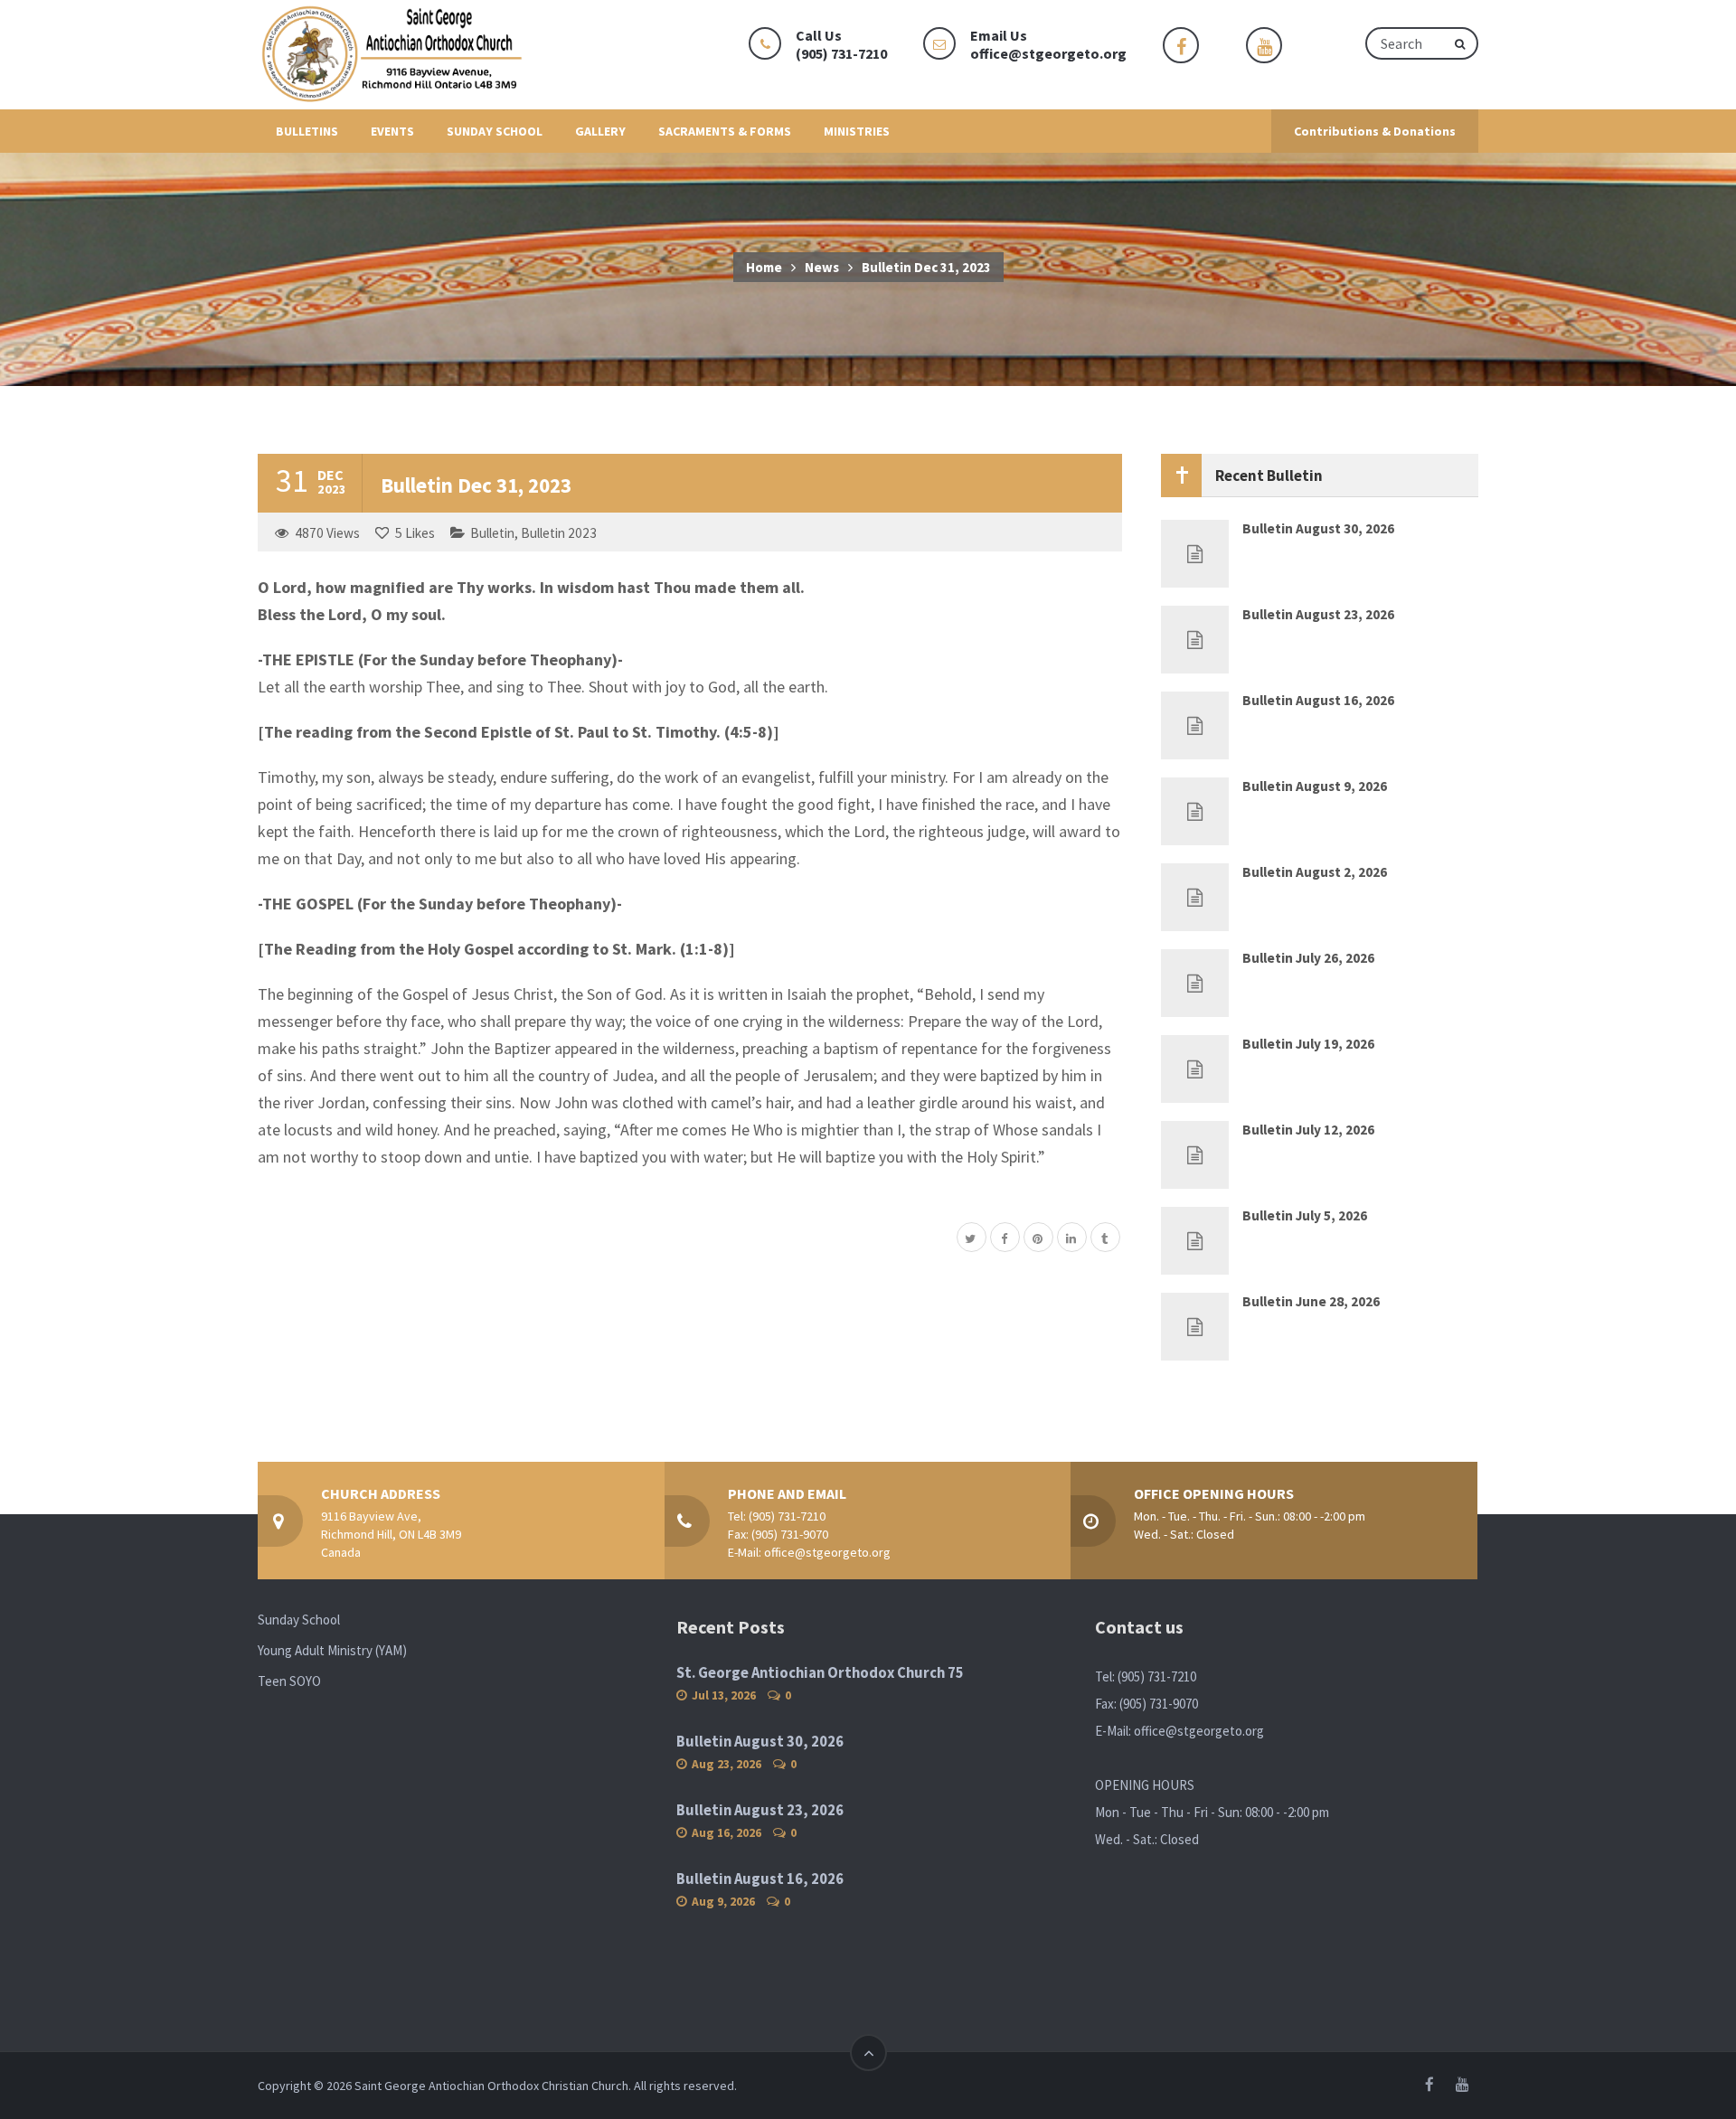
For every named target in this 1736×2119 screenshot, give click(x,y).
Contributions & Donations (1375, 131)
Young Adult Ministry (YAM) (332, 1650)
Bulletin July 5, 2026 (1305, 1215)
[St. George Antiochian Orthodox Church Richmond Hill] (393, 55)
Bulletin (492, 533)
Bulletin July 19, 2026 (1308, 1044)
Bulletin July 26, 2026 (1308, 958)
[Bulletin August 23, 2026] (1195, 640)
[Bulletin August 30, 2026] (1195, 554)
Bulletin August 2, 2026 (1315, 872)
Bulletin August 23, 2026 (1318, 614)
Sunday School (299, 1620)
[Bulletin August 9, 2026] (1195, 811)
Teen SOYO (289, 1681)
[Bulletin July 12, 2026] (1195, 1155)
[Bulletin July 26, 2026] (1195, 983)
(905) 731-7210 (787, 1516)
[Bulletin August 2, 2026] (1195, 897)
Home (764, 267)
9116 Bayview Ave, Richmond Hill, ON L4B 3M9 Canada (391, 1534)
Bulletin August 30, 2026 (1318, 528)
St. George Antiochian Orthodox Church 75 (820, 1673)
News (822, 267)
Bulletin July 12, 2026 (1308, 1130)
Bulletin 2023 (559, 533)
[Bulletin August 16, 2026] (1195, 725)
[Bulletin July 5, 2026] (1195, 1241)
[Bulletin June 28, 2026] (1195, 1327)
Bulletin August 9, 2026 (1315, 786)
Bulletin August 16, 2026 (1318, 700)
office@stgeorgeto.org (1048, 53)
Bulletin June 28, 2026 (1311, 1301)
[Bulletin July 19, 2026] (1195, 1069)
